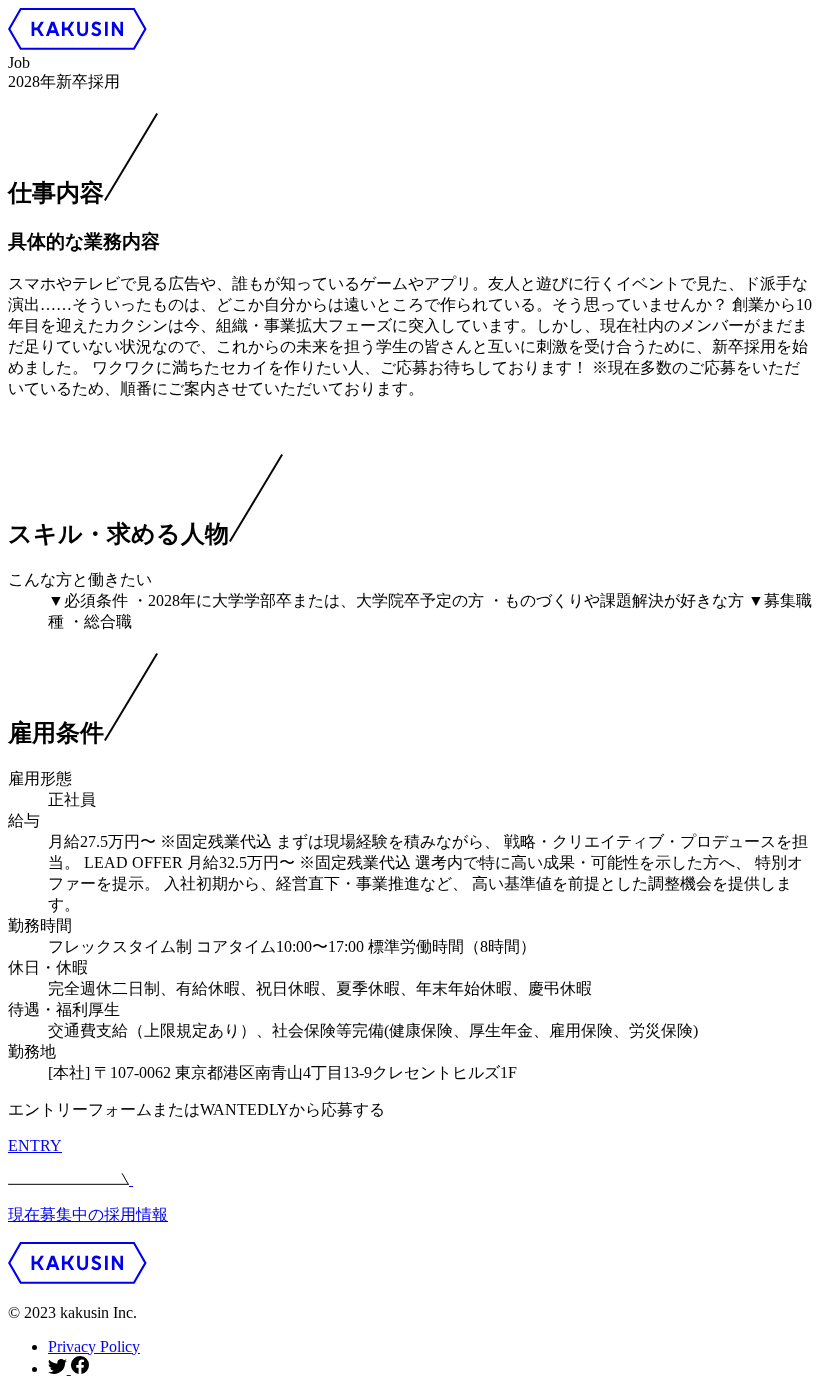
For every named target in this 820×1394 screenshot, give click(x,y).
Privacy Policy (94, 1346)
